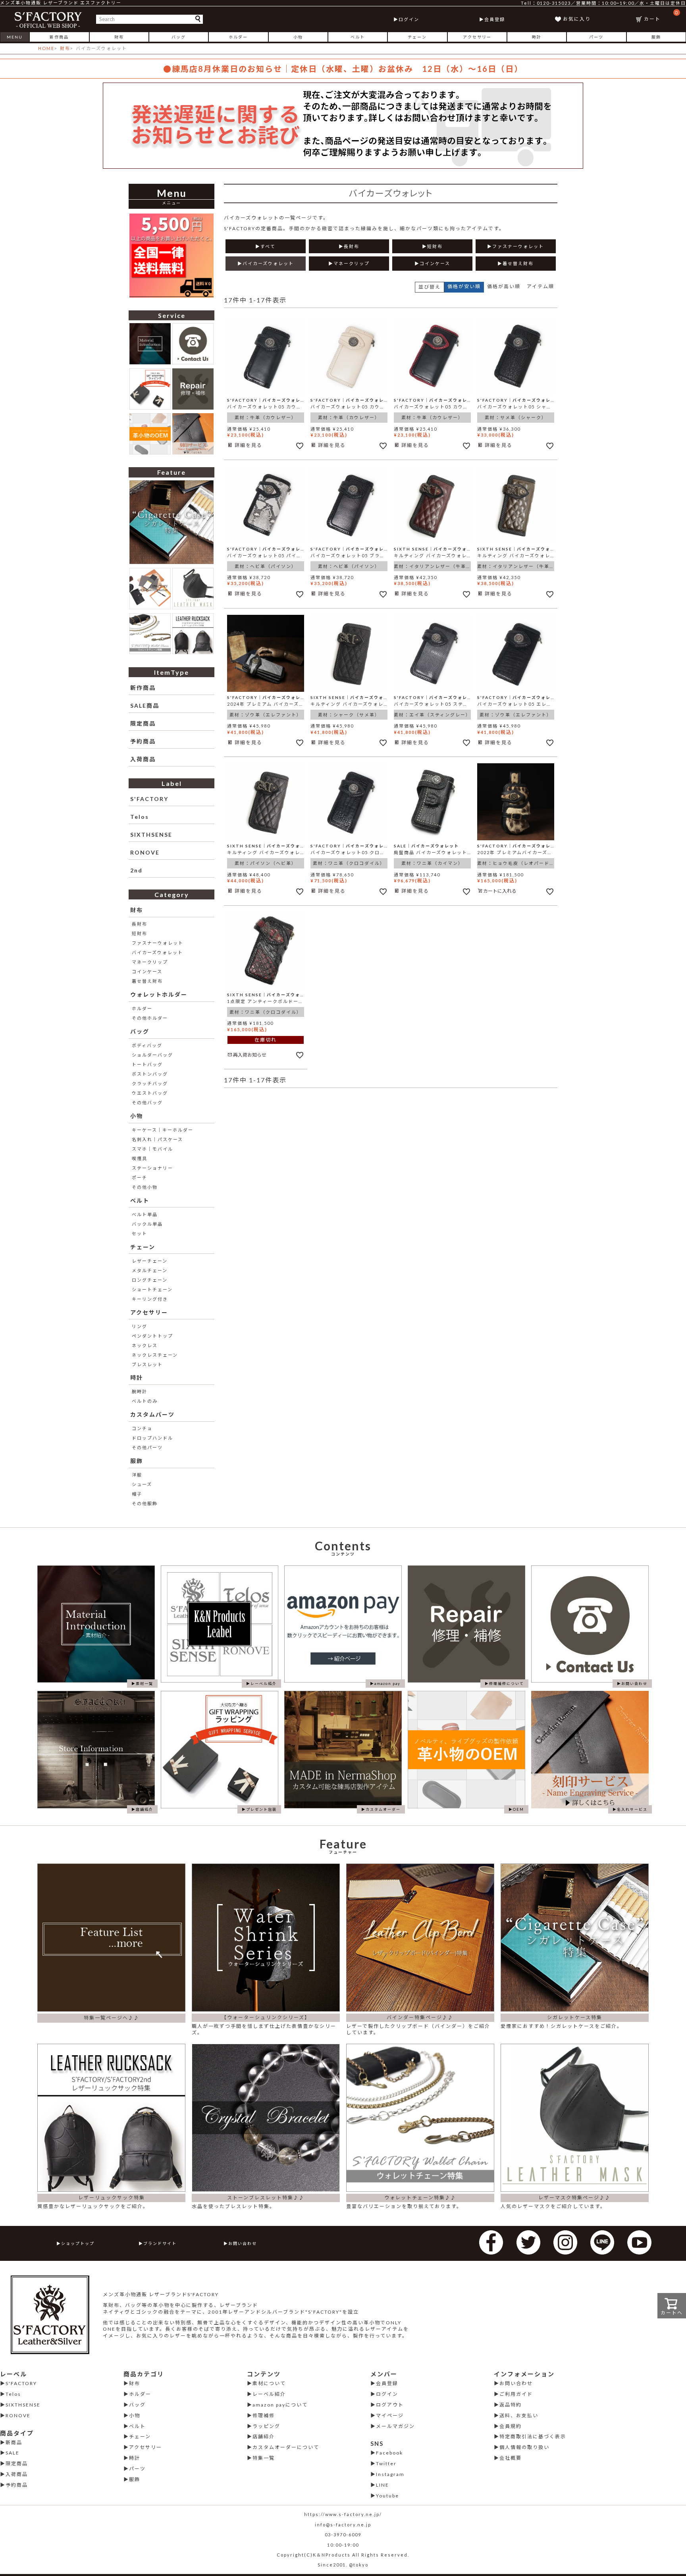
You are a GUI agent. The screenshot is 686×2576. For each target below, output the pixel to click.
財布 (119, 37)
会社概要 (511, 2458)
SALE (13, 2453)
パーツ (596, 37)
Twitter (386, 2463)
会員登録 (495, 19)
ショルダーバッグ (152, 1055)
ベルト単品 (145, 1214)
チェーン (417, 37)
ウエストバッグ (150, 1093)
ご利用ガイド (516, 2394)
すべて (268, 246)
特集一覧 (264, 2458)
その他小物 (145, 1187)
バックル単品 (147, 1224)
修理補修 (264, 2415)
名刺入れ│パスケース (157, 1139)
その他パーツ (147, 1447)
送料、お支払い (519, 2415)
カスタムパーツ (152, 1414)
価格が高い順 (504, 286)
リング (140, 1326)
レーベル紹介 (269, 2394)
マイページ (390, 2415)
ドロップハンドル (152, 1438)
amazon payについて (280, 2405)
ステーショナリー (152, 1168)
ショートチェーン (152, 1289)
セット (140, 1233)
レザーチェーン (150, 1261)
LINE (383, 2485)
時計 (537, 37)
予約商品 (143, 741)
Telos (140, 817)
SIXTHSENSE (151, 835)
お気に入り (577, 19)
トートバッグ (147, 1064)
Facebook (389, 2453)
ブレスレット (147, 1364)
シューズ (142, 1484)
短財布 (140, 933)
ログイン (409, 19)
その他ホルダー (150, 1018)
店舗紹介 (264, 2436)
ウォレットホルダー (159, 994)
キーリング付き (150, 1299)
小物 (298, 37)
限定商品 (143, 723)
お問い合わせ (243, 2243)
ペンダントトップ (152, 1336)
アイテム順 (541, 286)
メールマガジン (395, 2426)
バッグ (179, 37)
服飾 (656, 37)
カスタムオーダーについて (286, 2447)
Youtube (387, 2496)
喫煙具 (140, 1158)
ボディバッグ (147, 1045)
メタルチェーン (150, 1270)
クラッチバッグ (150, 1083)
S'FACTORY (149, 799)
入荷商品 (143, 759)
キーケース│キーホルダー (163, 1130)
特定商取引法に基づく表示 (533, 2436)
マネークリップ (150, 962)
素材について (269, 2383)
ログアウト (390, 2405)
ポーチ (140, 1177)
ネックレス (145, 1345)
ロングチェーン (150, 1280)
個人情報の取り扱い (524, 2447)
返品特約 (511, 2405)
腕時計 (140, 1391)
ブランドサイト (160, 2243)
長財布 (140, 924)
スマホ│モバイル (152, 1149)
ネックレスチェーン (155, 1355)
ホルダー (238, 37)
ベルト (358, 37)
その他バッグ (147, 1102)
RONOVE (145, 852)
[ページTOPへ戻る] (670, 2559)
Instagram (390, 2474)
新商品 (14, 2442)
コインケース (147, 971)
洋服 (137, 1475)
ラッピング (266, 2426)
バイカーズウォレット (157, 952)
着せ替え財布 (147, 981)
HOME (46, 48)
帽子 (137, 1494)
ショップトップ (78, 2243)
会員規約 (511, 2426)
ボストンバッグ (150, 1074)
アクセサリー (477, 37)
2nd (136, 870)
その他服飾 (145, 1503)
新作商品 (59, 37)
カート (661, 16)
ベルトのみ (145, 1401)
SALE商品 (145, 706)
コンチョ (142, 1428)
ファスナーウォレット (158, 943)
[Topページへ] (48, 19)
